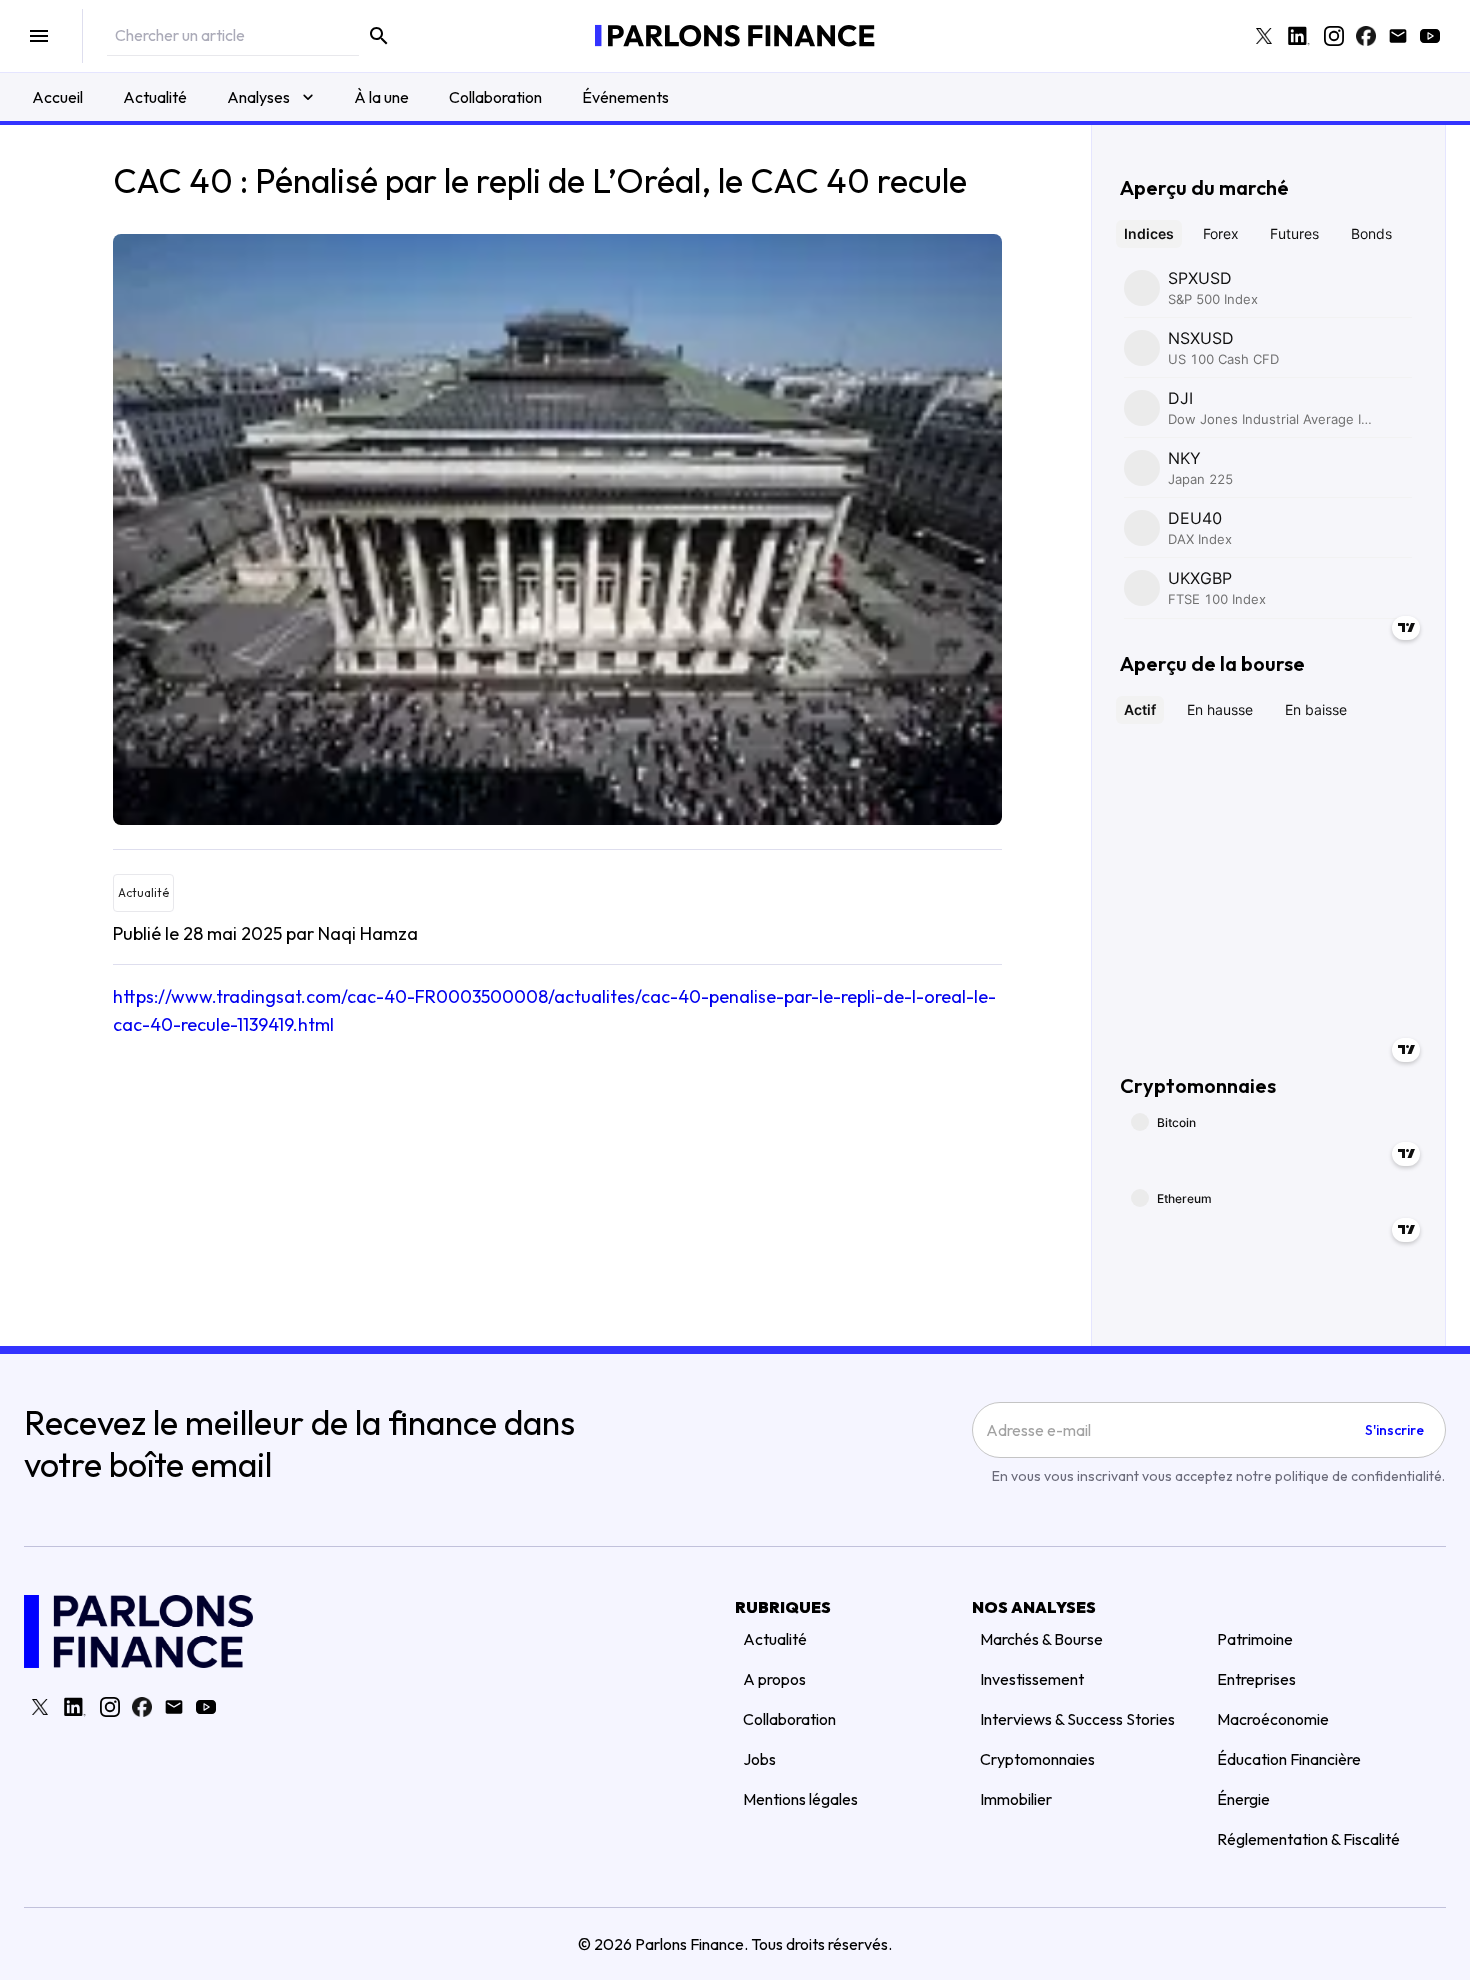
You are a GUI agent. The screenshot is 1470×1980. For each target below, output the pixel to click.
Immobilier (1016, 1799)
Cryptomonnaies (1037, 1759)
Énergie (1243, 1799)
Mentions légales (800, 1799)
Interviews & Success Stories (1077, 1719)
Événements (625, 97)
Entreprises (1256, 1679)
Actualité (155, 97)
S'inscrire (1394, 1430)
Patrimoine (1255, 1639)
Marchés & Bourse (1041, 1639)
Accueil (57, 97)
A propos (774, 1679)
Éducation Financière (1289, 1759)
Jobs (759, 1759)
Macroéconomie (1273, 1719)
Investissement (1032, 1679)
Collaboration (495, 97)
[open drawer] (39, 36)
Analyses (258, 97)
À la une (381, 97)
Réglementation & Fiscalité (1308, 1839)
